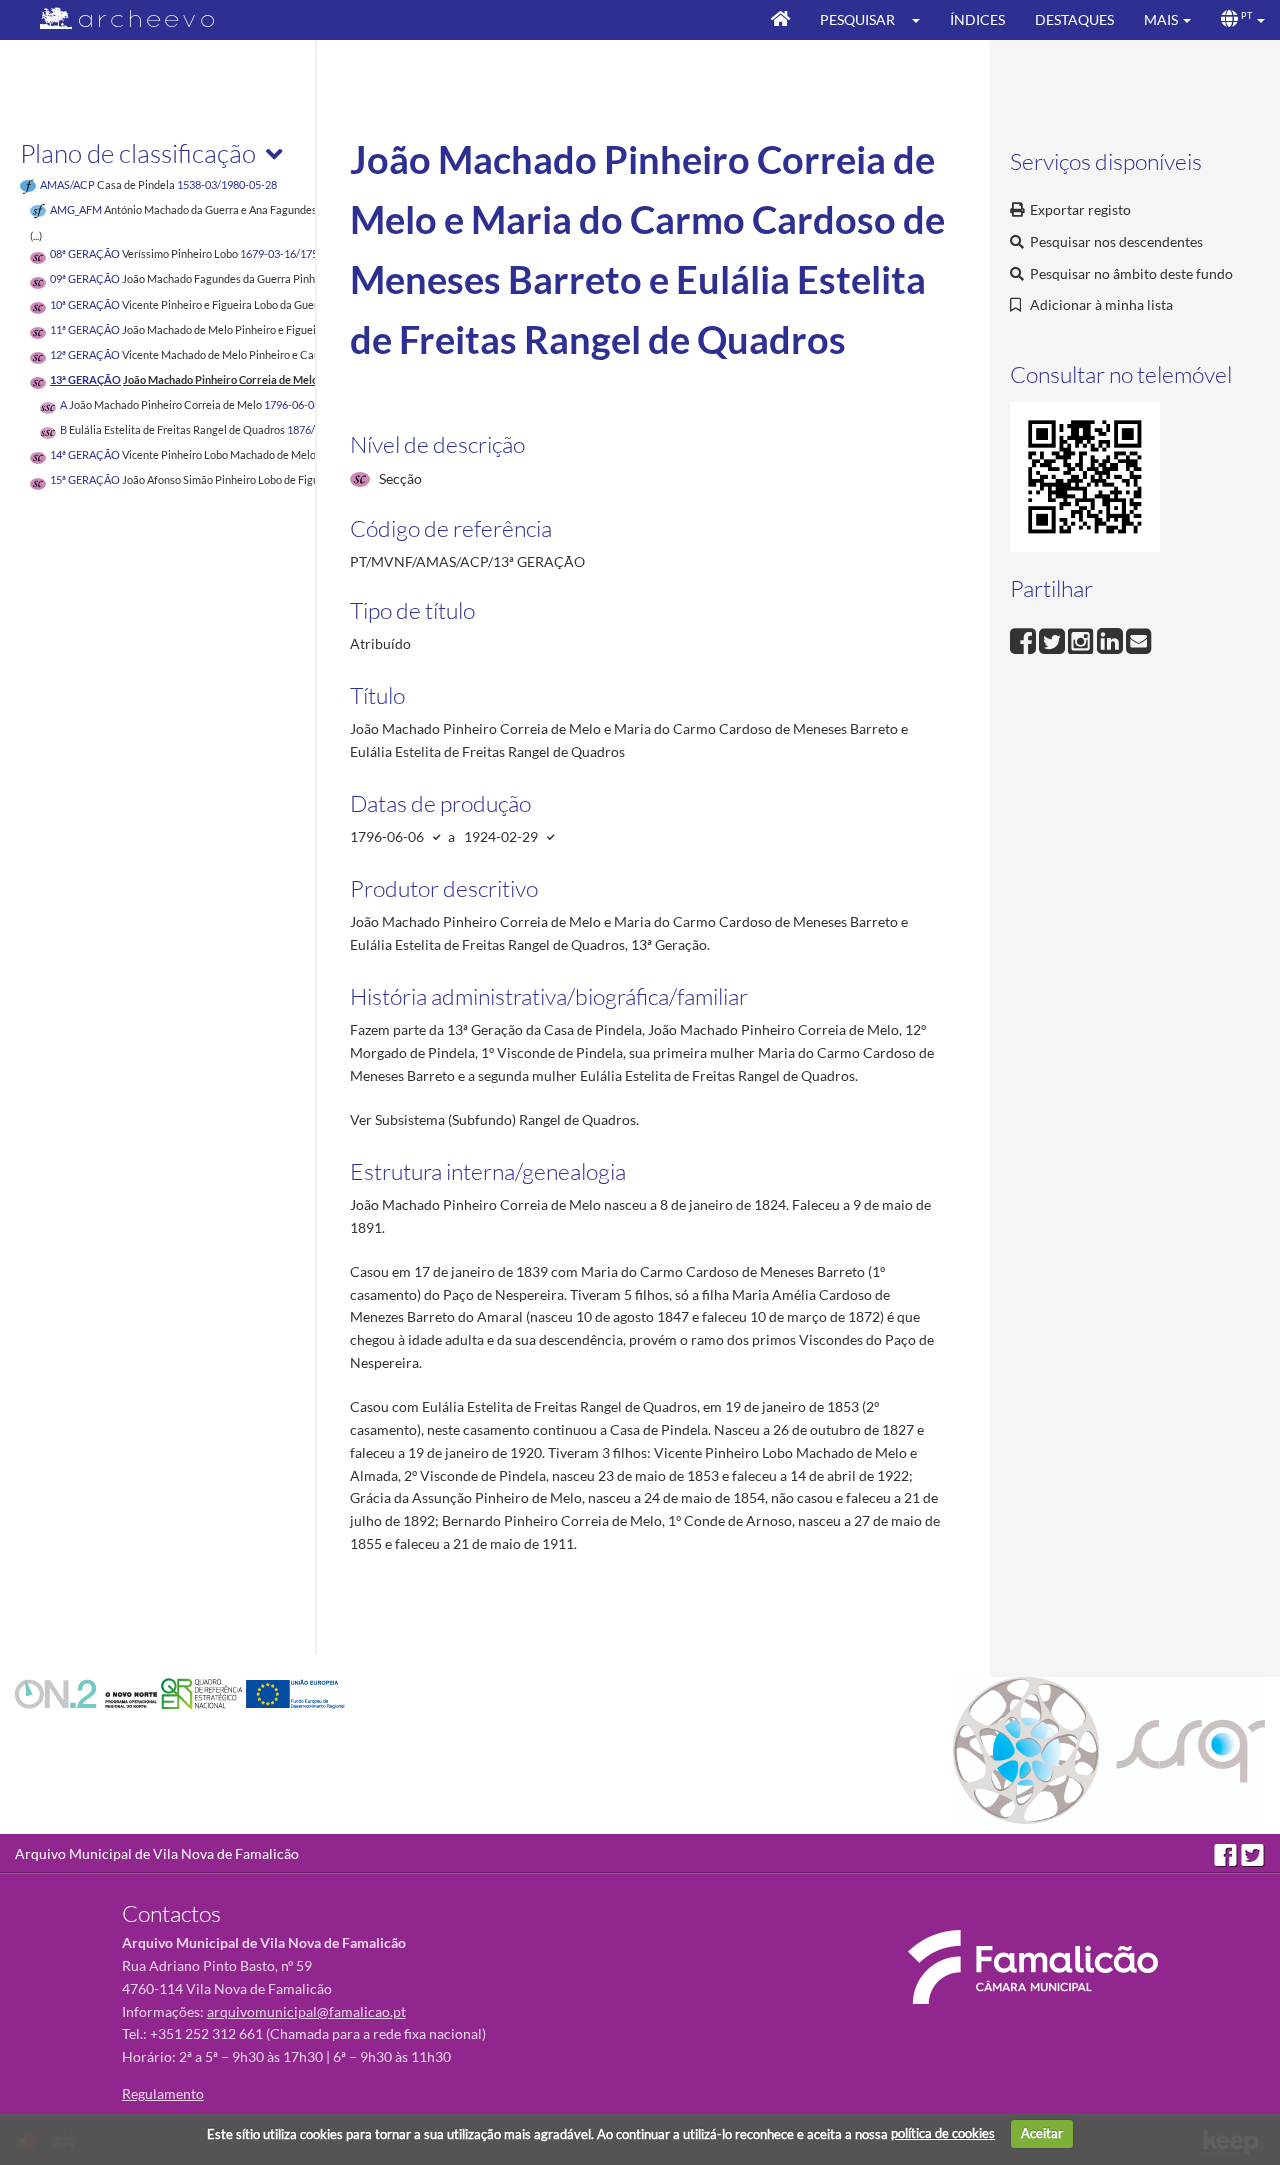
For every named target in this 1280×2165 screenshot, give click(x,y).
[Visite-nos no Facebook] (1227, 1853)
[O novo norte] (88, 1692)
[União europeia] (295, 1692)
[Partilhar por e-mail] (1139, 638)
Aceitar (1042, 2133)
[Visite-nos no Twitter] (1253, 1853)
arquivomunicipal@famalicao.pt (306, 2011)
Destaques (1074, 19)
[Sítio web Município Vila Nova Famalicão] (1033, 1967)
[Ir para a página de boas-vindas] (780, 20)
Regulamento (163, 2093)
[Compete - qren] (203, 1692)
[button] (922, 20)
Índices (977, 19)
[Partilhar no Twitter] (1053, 638)
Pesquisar (857, 19)
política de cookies (943, 2133)
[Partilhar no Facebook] (1024, 638)
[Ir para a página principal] (114, 18)
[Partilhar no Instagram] (1082, 638)
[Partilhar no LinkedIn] (1111, 638)
